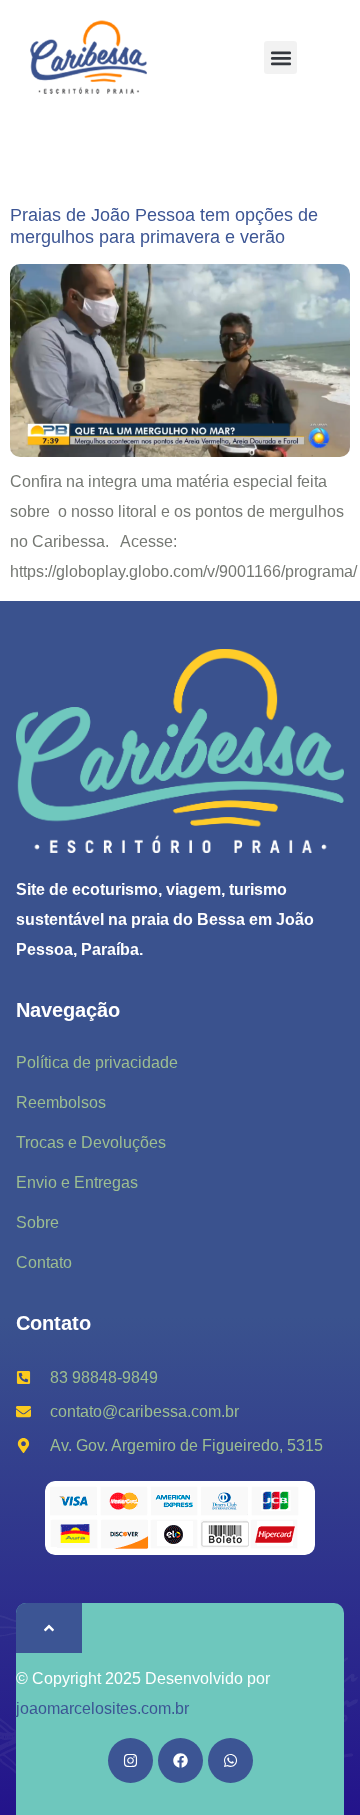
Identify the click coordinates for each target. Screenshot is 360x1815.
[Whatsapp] (230, 1760)
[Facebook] (180, 1760)
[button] (280, 57)
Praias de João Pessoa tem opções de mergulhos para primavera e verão (164, 226)
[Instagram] (130, 1760)
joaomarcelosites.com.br (102, 1708)
